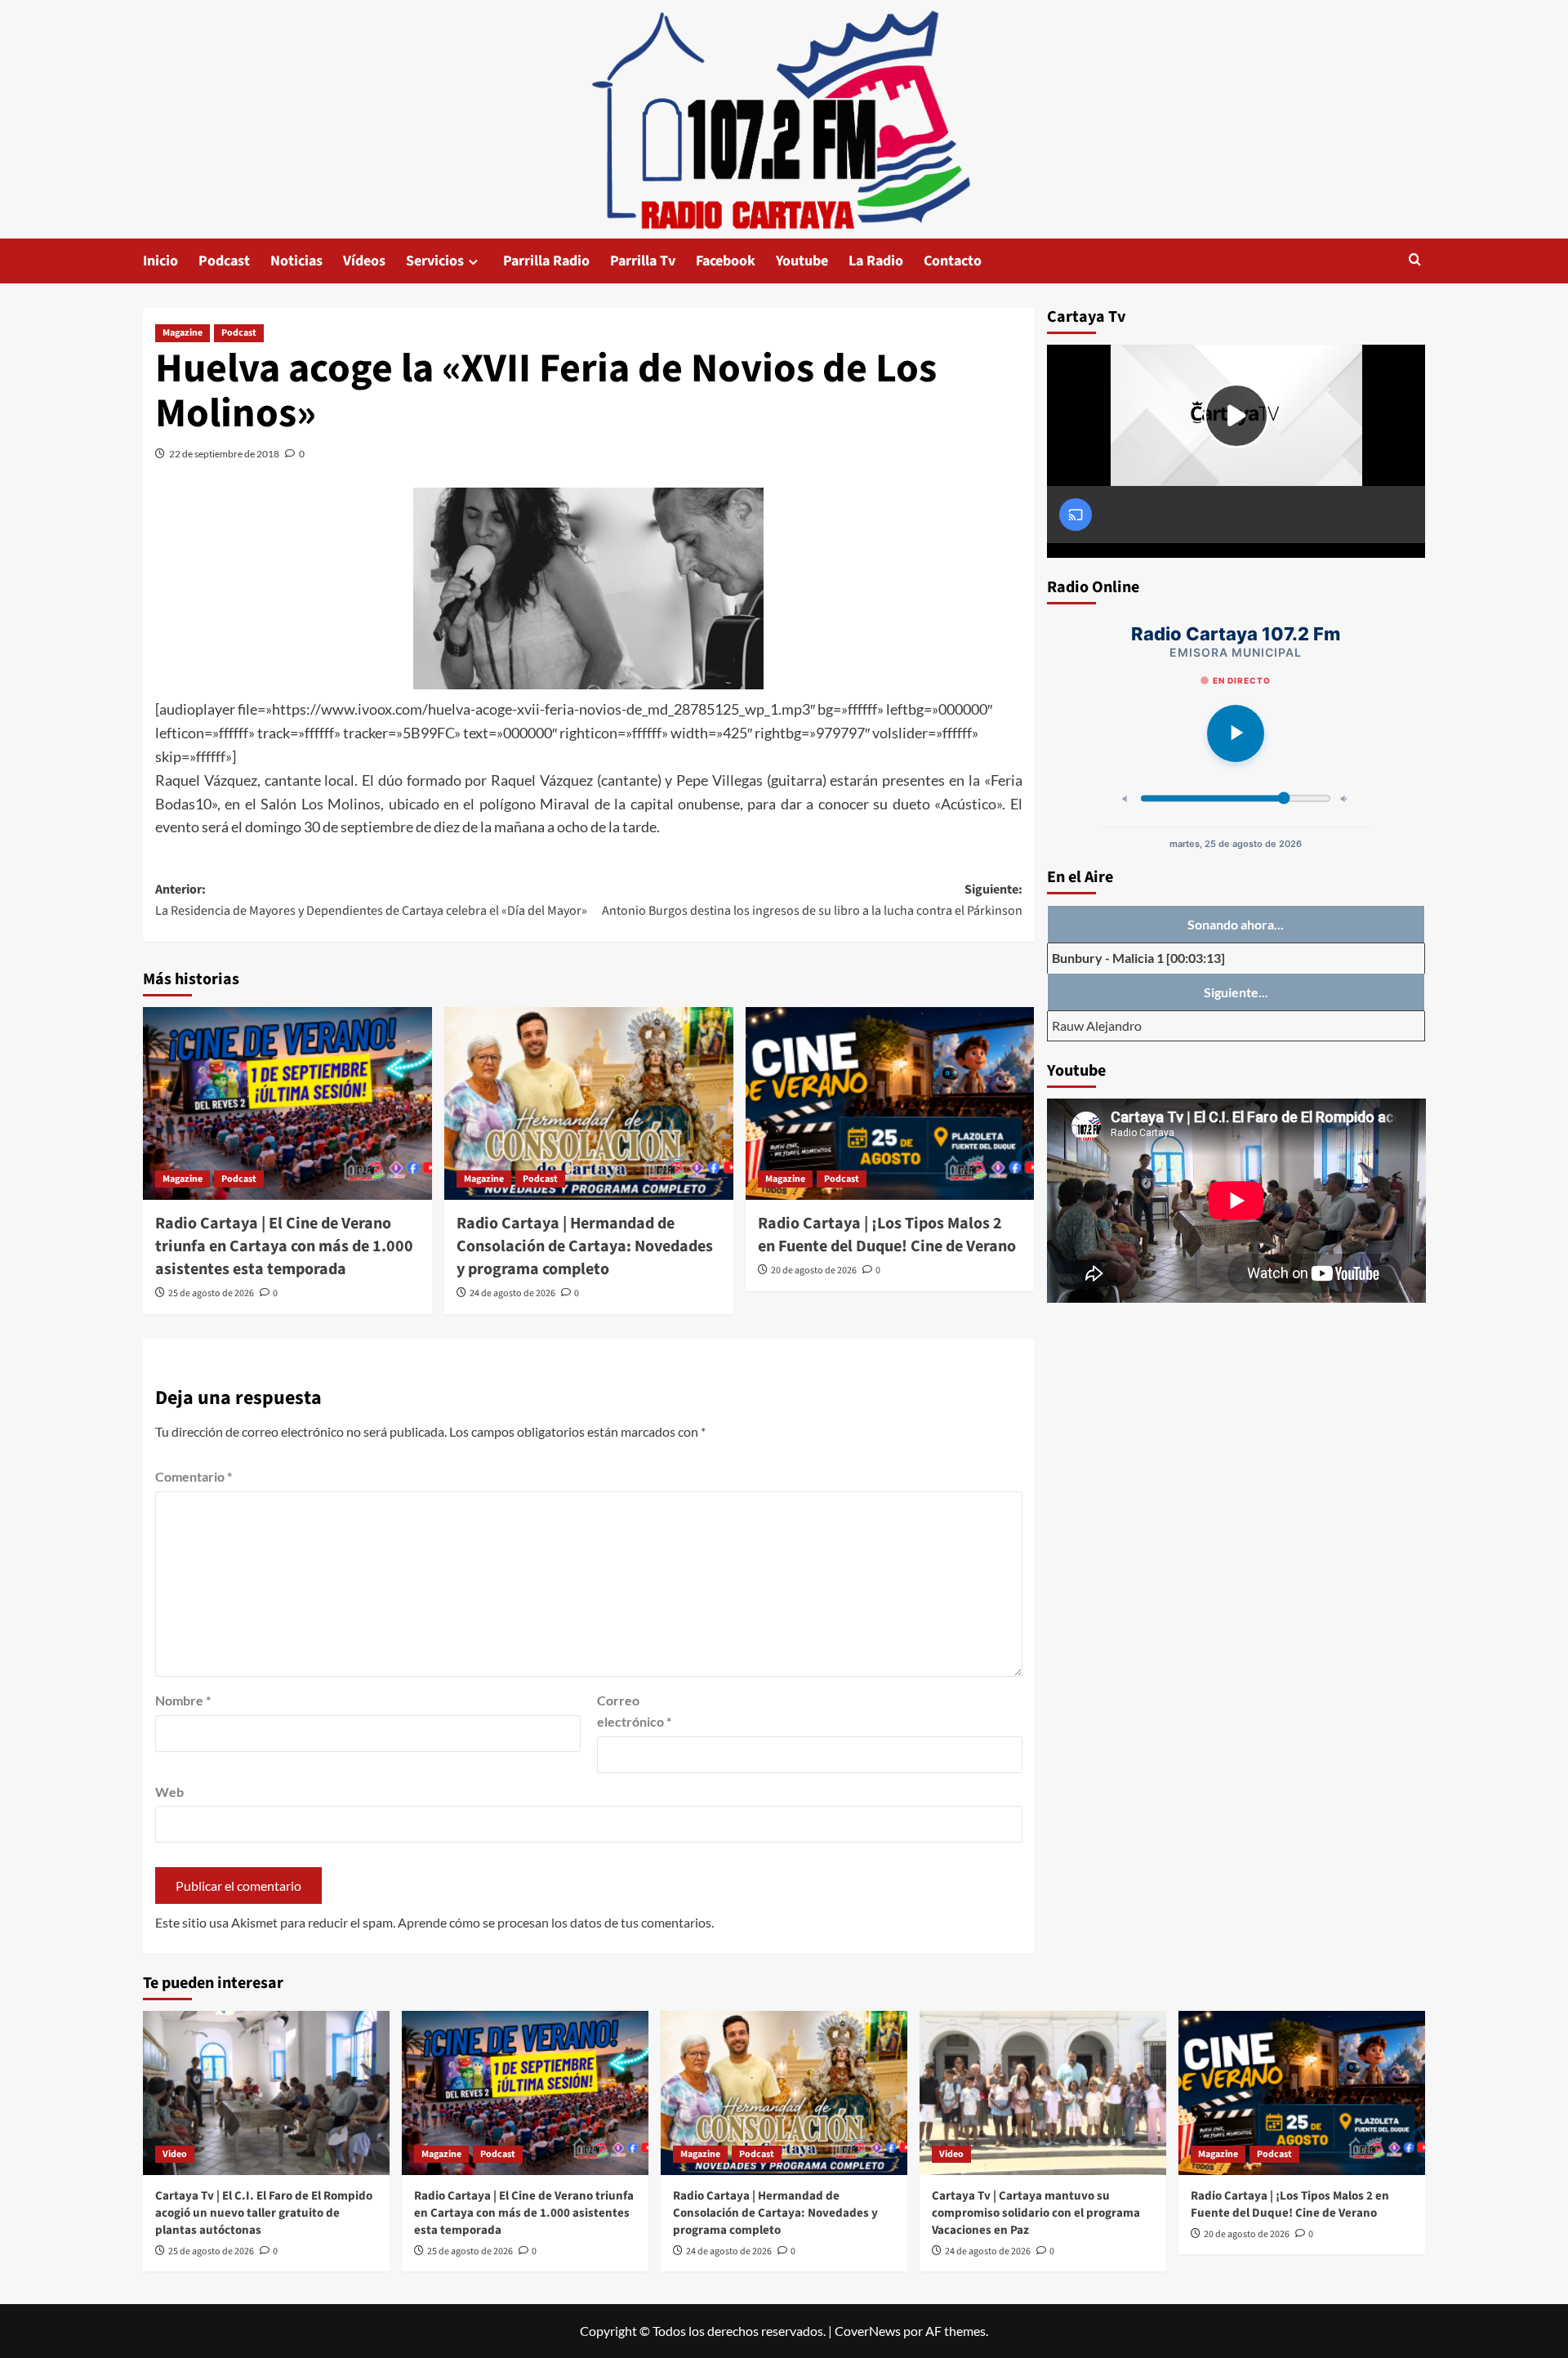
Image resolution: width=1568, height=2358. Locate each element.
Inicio (160, 261)
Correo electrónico (634, 1711)
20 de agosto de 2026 (814, 1270)
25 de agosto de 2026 (211, 1293)
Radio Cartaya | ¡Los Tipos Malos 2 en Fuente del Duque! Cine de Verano (887, 1235)
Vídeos (364, 261)
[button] (1415, 261)
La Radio (876, 261)
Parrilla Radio (546, 261)
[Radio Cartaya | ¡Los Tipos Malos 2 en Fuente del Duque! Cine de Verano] (890, 1103)
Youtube (802, 261)
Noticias (296, 261)
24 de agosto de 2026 (512, 1293)
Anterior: (371, 900)
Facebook (726, 261)
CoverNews (868, 2331)
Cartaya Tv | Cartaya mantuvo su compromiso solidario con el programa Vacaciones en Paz (1036, 2213)
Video (175, 2154)
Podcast (224, 261)
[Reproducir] (1236, 733)
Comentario (194, 1476)
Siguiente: (812, 900)
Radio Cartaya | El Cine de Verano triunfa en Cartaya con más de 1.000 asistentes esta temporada (284, 1246)
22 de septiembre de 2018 (224, 454)
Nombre (183, 1700)
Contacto (953, 261)
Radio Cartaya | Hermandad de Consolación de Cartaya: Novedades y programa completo (585, 1246)
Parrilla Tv (643, 261)
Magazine (183, 333)
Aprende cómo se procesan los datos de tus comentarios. (556, 1922)
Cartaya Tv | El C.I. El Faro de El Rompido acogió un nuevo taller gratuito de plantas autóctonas (264, 2213)
